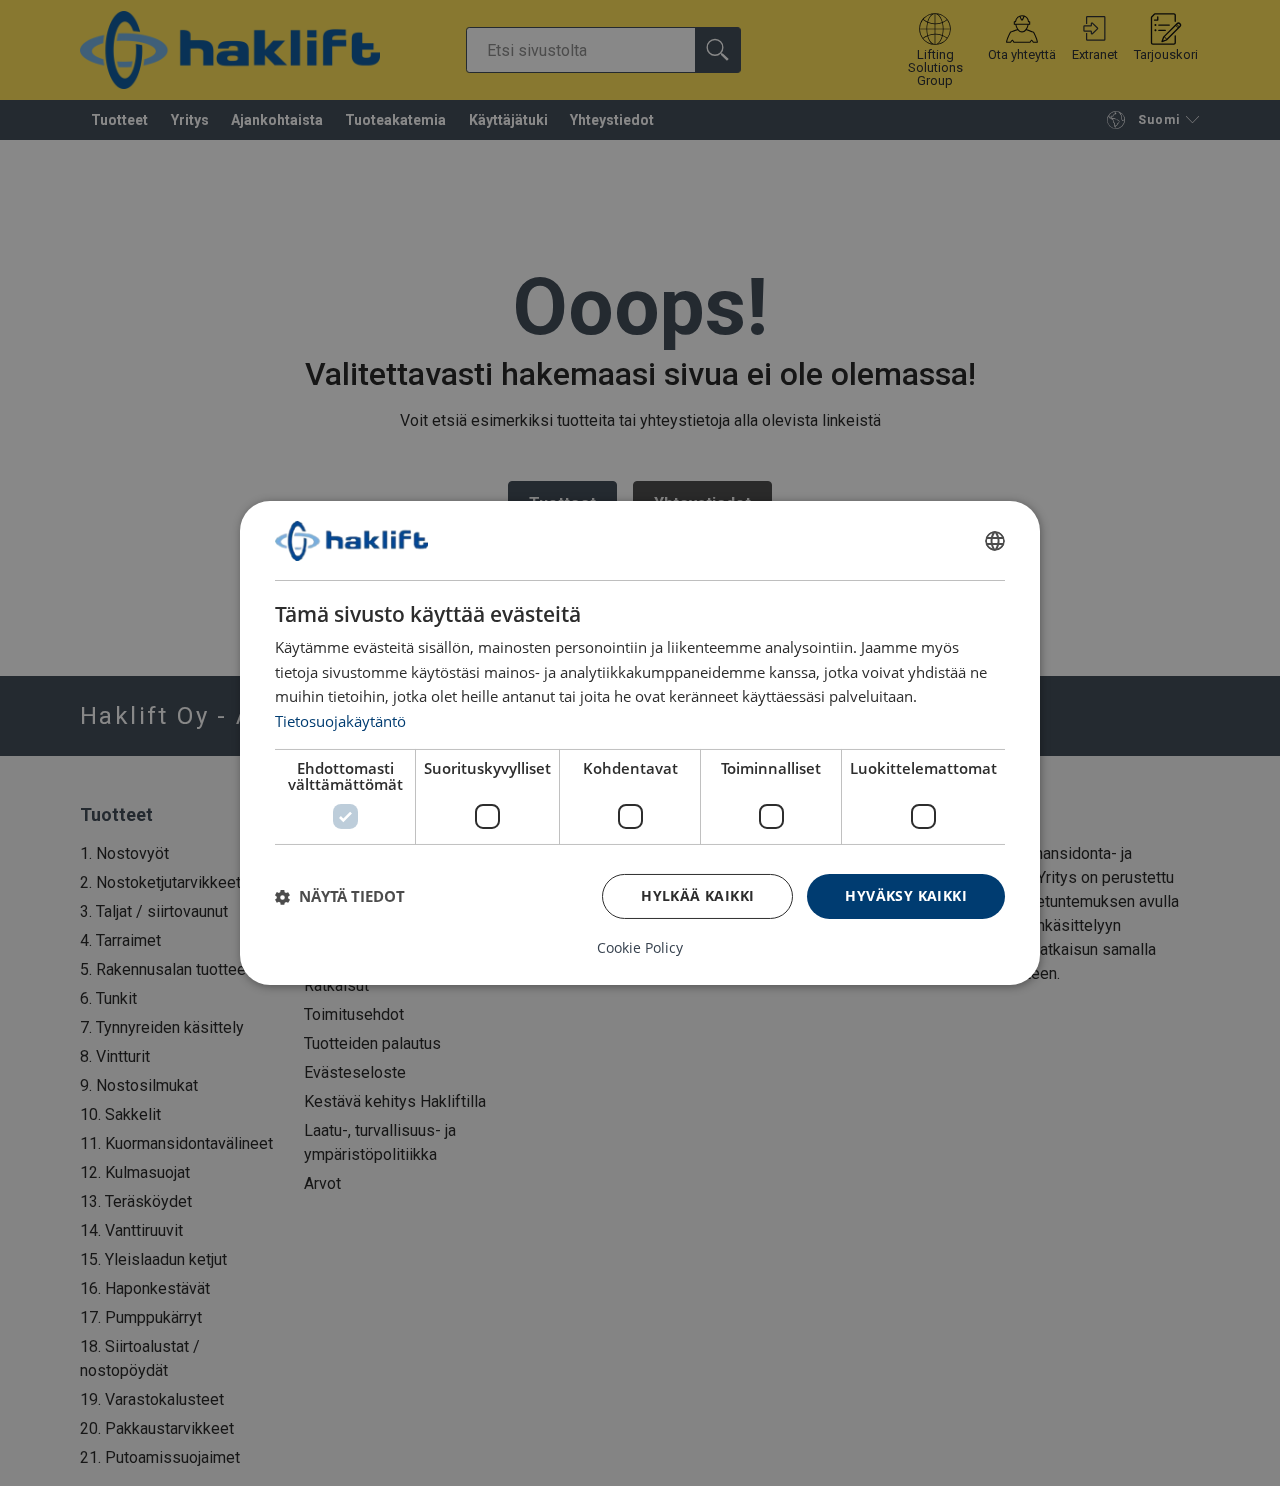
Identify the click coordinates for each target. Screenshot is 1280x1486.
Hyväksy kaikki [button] (906, 895)
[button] (340, 897)
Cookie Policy (640, 948)
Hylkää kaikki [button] (697, 895)
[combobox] (995, 541)
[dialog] (640, 743)
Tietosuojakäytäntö (340, 721)
